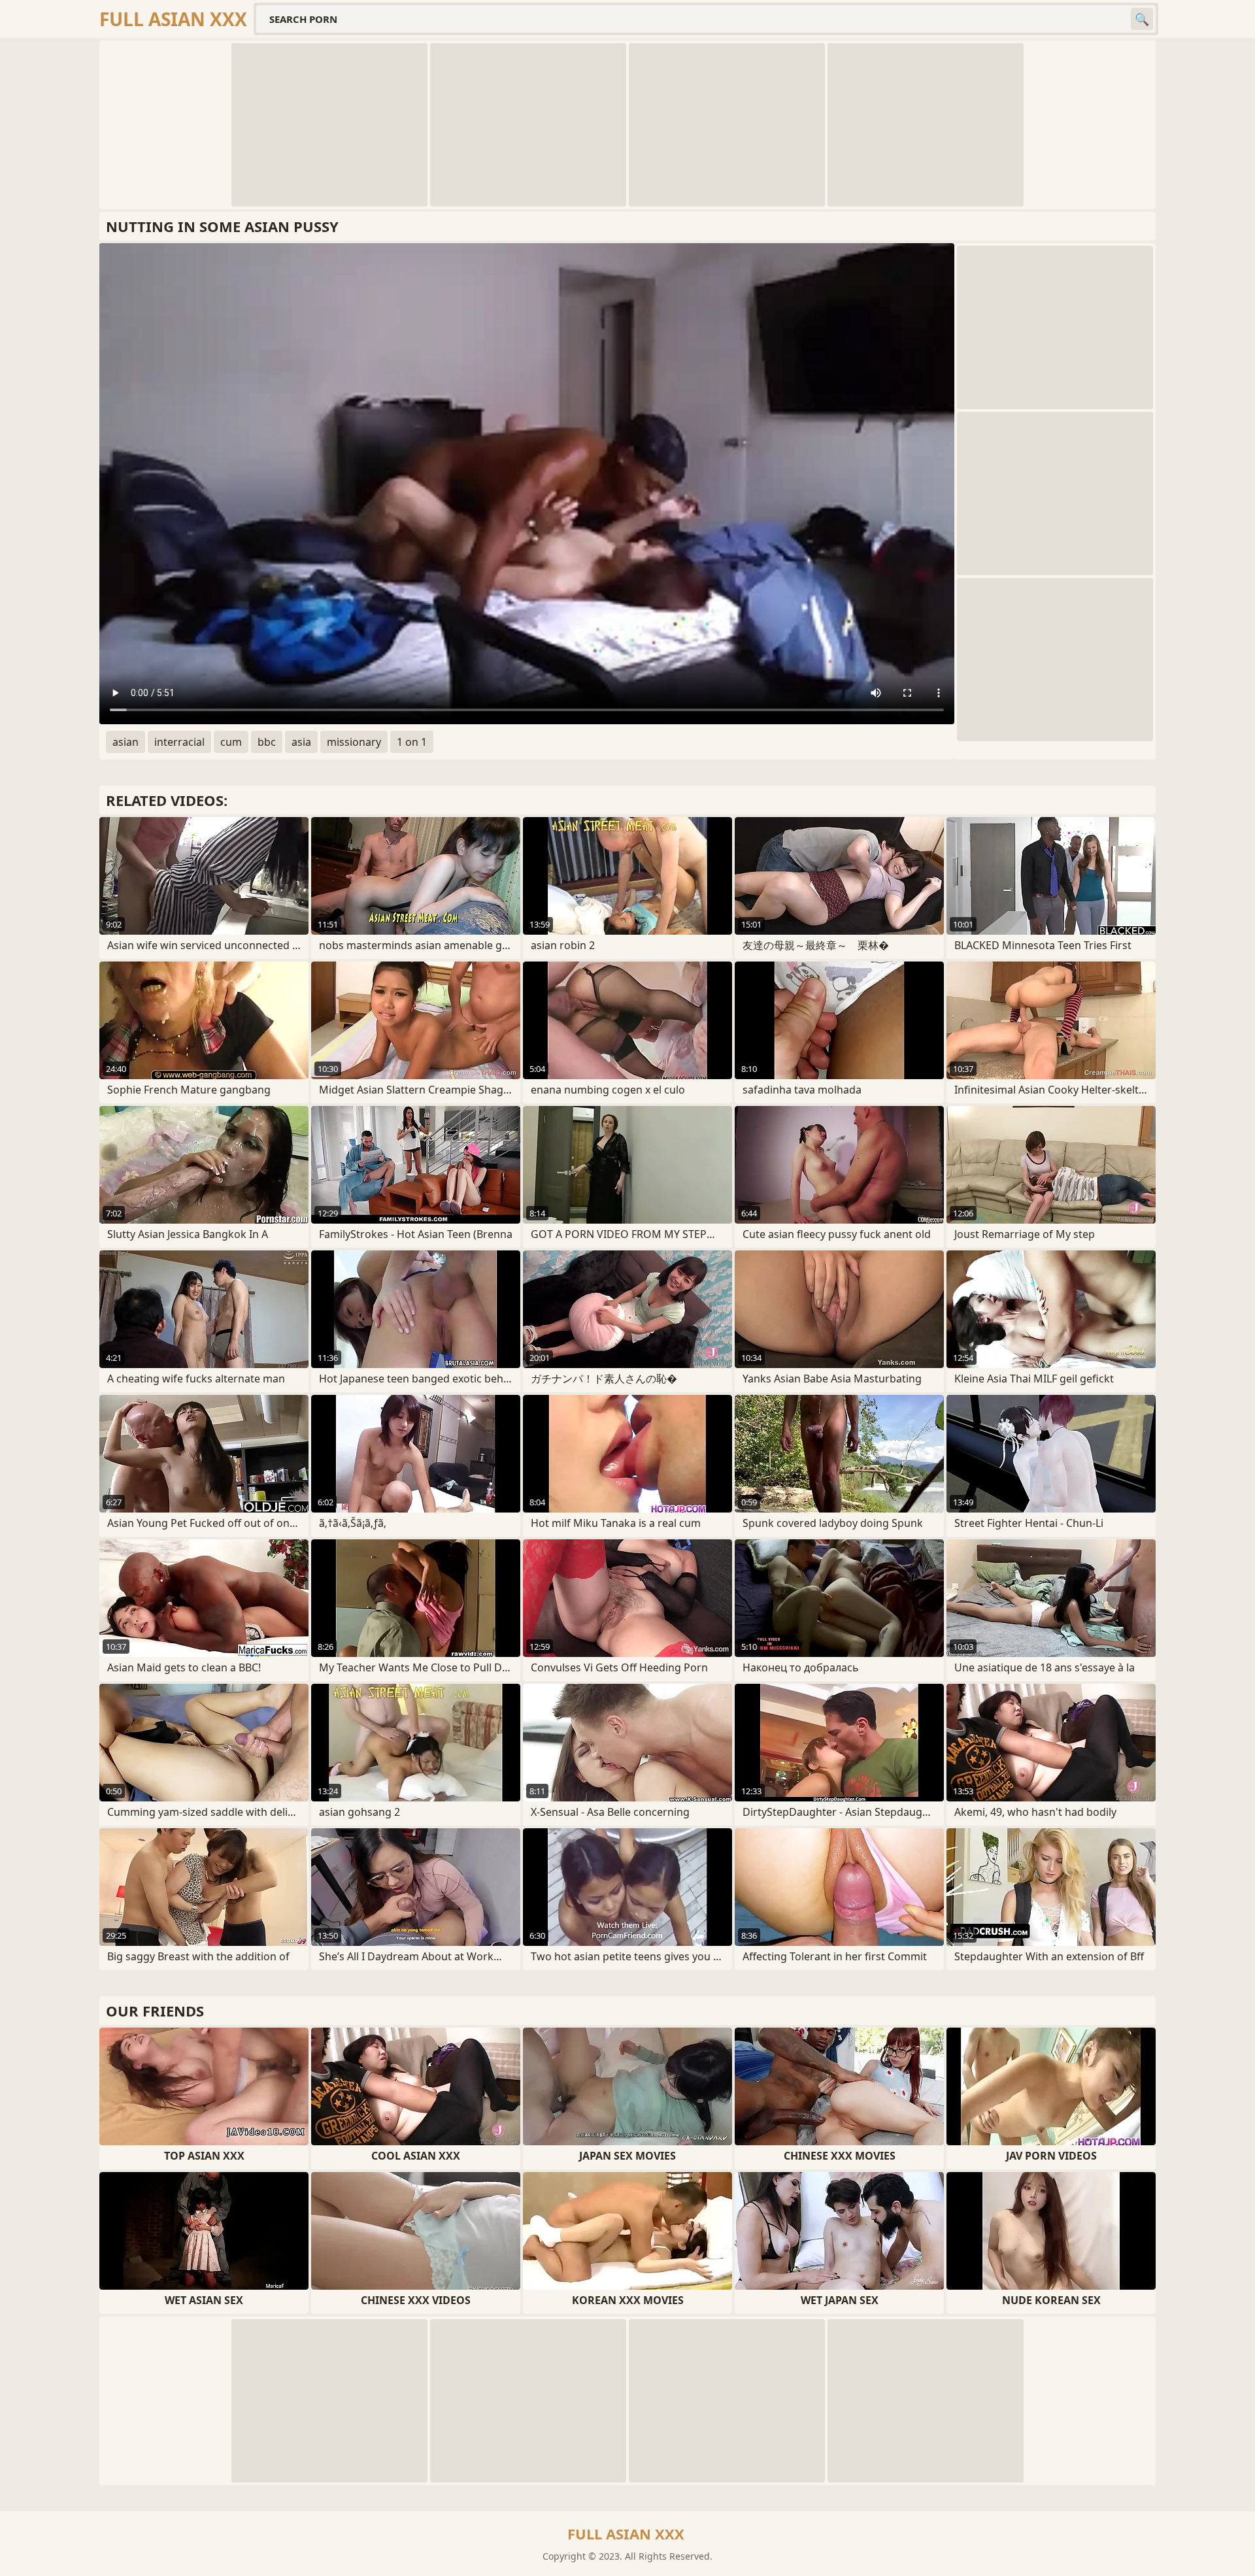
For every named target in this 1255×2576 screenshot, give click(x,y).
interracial (179, 742)
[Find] (1142, 19)
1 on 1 (412, 742)
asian (125, 742)
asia (301, 742)
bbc (267, 742)
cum (231, 742)
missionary (354, 742)
